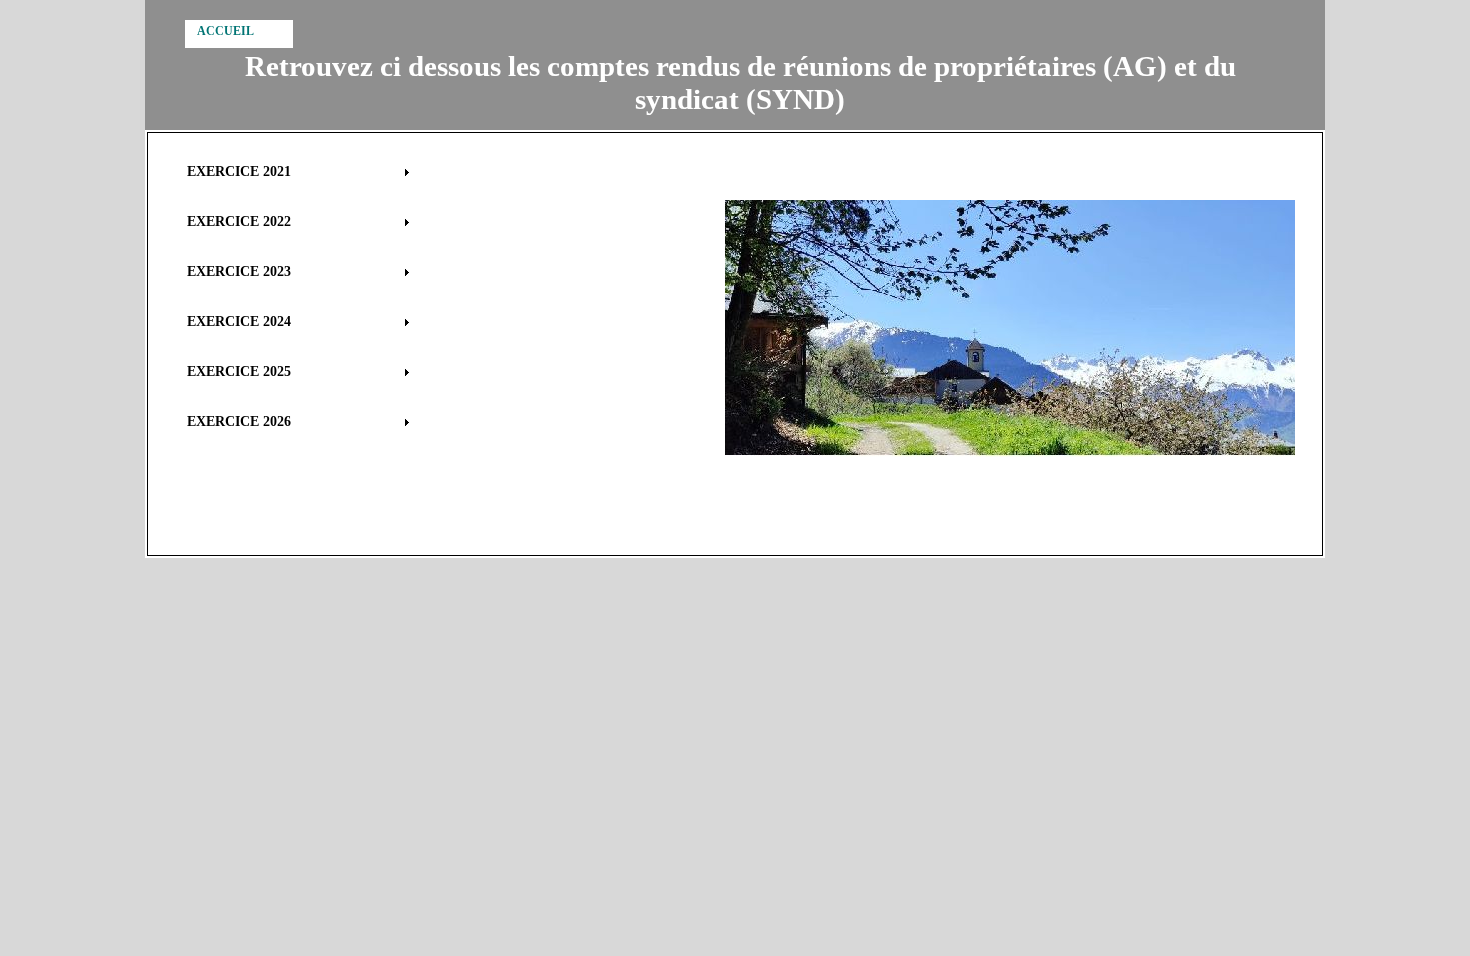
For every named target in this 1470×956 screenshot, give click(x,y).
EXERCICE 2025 (239, 371)
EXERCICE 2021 (239, 171)
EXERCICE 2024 (239, 321)
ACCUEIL (225, 31)
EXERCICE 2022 (239, 221)
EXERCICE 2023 (239, 271)
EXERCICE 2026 (239, 421)
